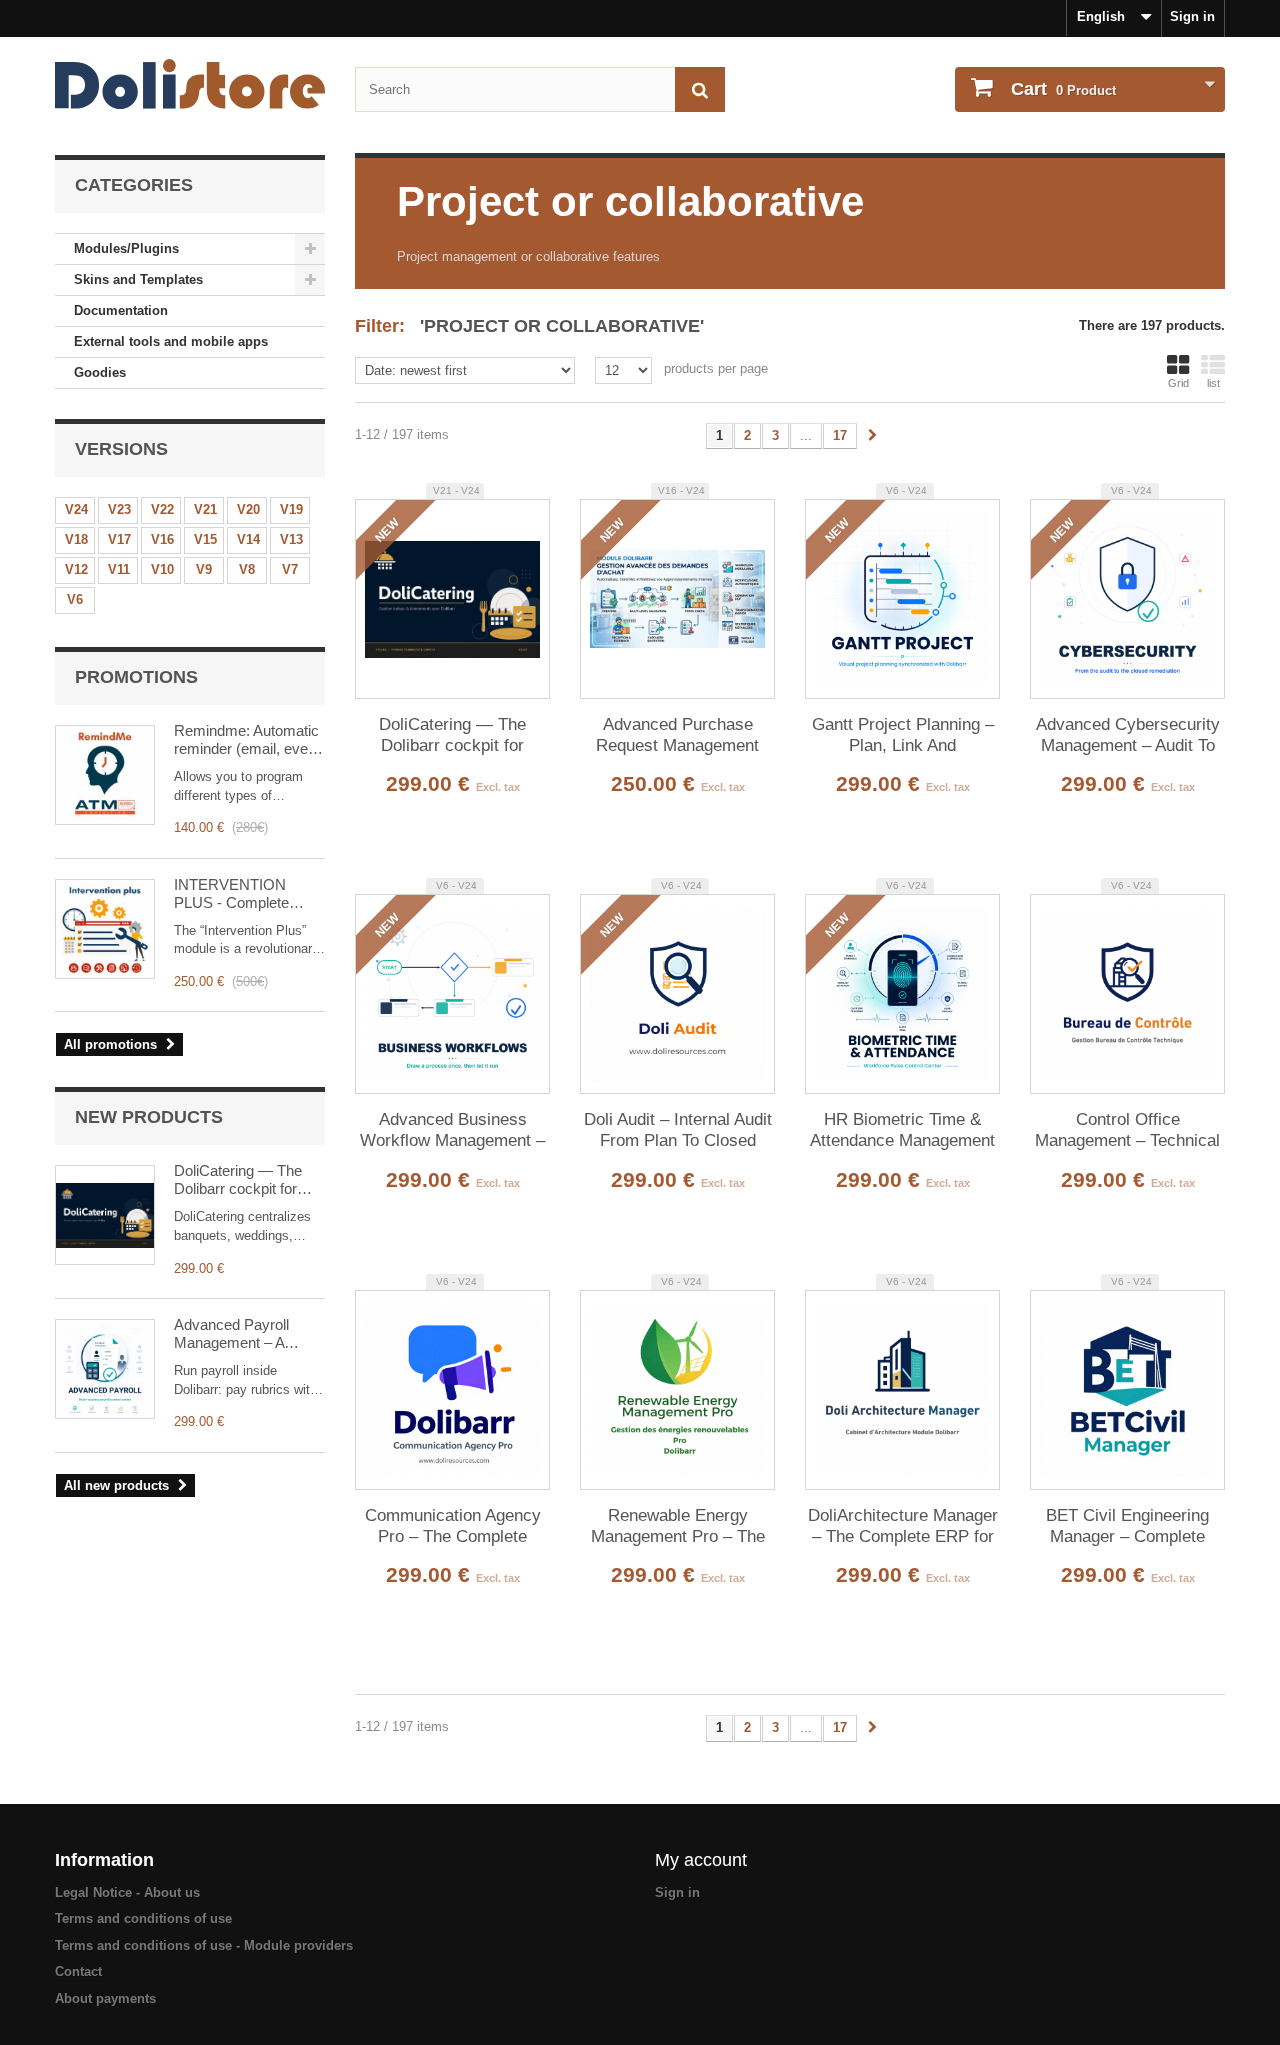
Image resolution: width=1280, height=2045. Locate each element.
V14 (248, 539)
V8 (247, 569)
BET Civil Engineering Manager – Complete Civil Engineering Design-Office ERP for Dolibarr (1127, 1527)
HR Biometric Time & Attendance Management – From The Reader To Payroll (902, 1131)
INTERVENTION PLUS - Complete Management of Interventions (231, 894)
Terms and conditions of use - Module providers (204, 1945)
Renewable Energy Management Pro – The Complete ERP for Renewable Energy (678, 1527)
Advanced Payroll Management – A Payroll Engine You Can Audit (235, 1334)
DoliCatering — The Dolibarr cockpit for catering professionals (245, 1180)
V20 (248, 509)
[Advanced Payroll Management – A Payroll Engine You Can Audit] (105, 1369)
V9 (204, 569)
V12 (76, 569)
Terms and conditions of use (143, 1918)
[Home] (190, 84)
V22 (162, 509)
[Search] (700, 89)
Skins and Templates (138, 279)
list (1213, 383)
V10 (162, 569)
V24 (76, 509)
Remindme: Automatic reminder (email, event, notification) (249, 740)
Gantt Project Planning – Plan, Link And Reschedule (903, 736)
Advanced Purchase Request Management (677, 735)
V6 (75, 599)
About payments (105, 1998)
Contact (78, 1971)
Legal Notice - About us (127, 1892)
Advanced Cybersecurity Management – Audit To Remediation (1128, 736)
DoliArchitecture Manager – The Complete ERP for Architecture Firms (903, 1527)
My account (701, 1860)
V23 (119, 509)
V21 (205, 509)
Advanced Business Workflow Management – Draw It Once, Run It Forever (452, 1131)
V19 (291, 509)
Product (1063, 89)
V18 (76, 539)
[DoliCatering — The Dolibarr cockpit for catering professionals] (105, 1215)
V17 (119, 539)
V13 (291, 539)
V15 (205, 539)
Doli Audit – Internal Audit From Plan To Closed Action (678, 1131)
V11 (119, 569)
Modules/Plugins (126, 248)
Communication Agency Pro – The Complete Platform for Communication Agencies (452, 1527)
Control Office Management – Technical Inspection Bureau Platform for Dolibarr (1127, 1131)
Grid (1178, 383)
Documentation (121, 310)
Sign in (1192, 16)
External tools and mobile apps (171, 341)
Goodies (100, 372)
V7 (290, 569)
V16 (162, 539)
